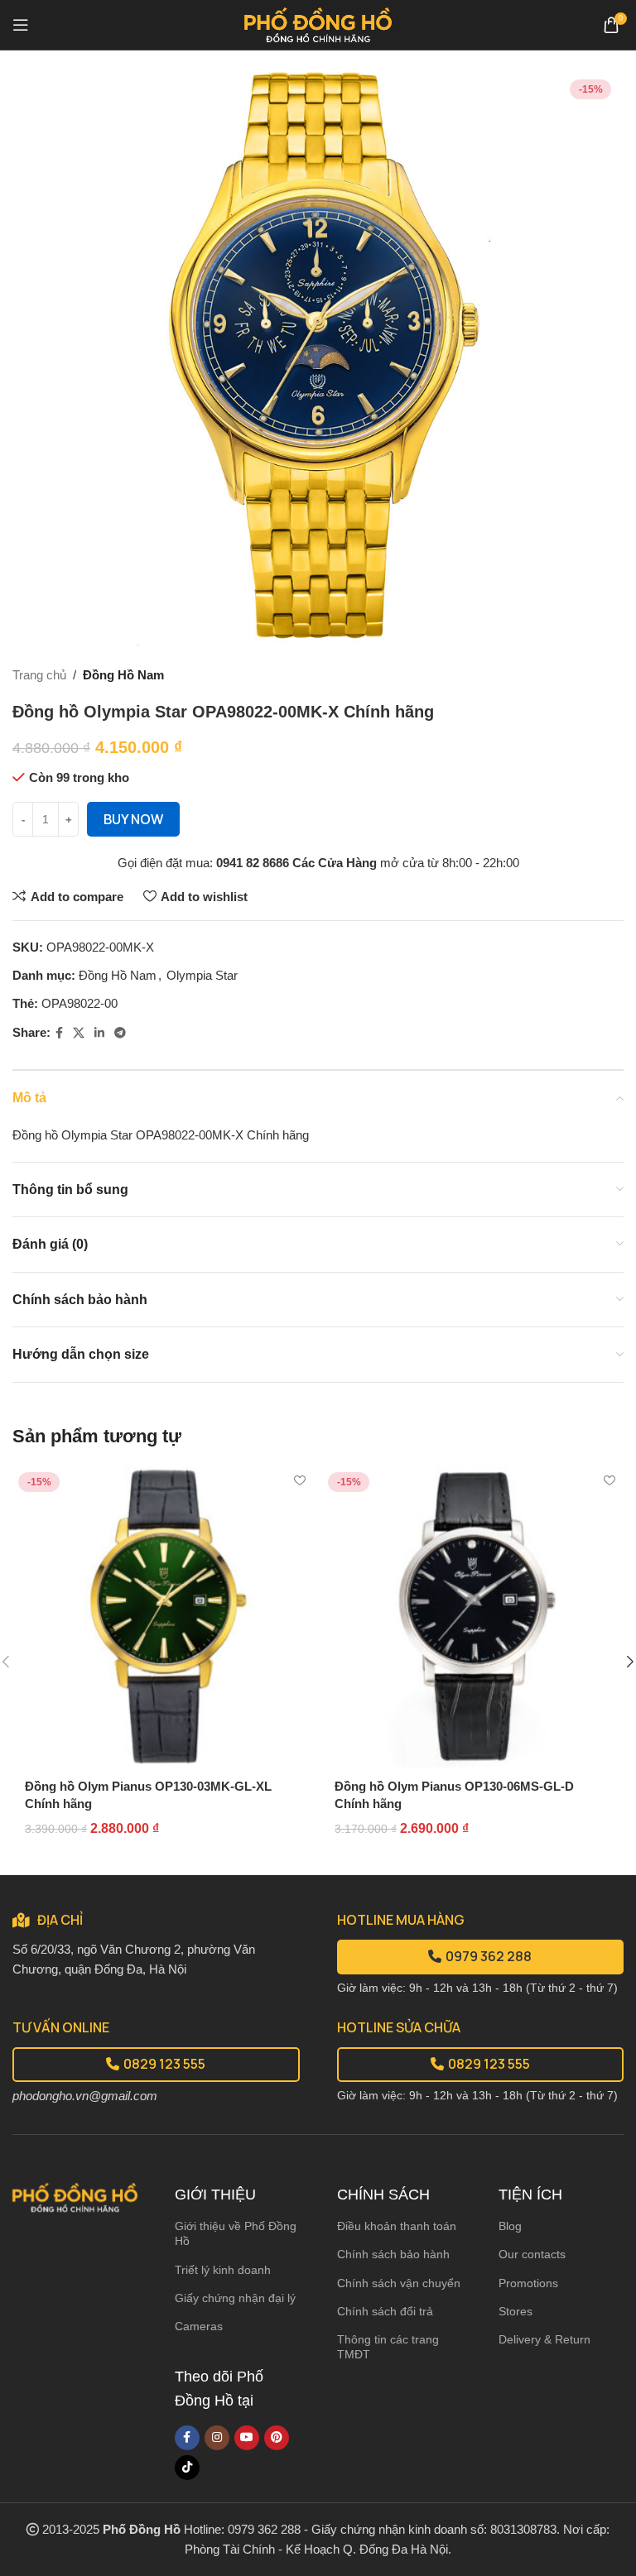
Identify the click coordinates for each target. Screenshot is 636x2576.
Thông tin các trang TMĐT (388, 2347)
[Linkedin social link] (99, 1033)
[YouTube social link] (247, 2438)
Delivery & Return (544, 2339)
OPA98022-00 (79, 1003)
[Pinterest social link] (277, 2438)
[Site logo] (318, 24)
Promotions (528, 2283)
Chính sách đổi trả (385, 2311)
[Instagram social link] (217, 2438)
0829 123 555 (164, 2064)
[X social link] (79, 1033)
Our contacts (532, 2254)
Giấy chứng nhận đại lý (235, 2298)
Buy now (133, 819)
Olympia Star (202, 975)
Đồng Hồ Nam (123, 675)
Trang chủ (39, 675)
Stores (516, 2311)
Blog (510, 2226)
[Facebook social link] (59, 1033)
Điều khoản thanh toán (397, 2226)
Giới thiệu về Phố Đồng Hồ (236, 2233)
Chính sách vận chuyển (399, 2283)
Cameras (199, 2326)
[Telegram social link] (120, 1033)
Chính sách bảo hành (393, 2254)
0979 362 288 (489, 1956)
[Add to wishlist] (299, 1481)
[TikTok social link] (187, 2468)
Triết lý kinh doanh (223, 2270)
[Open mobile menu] (21, 25)
